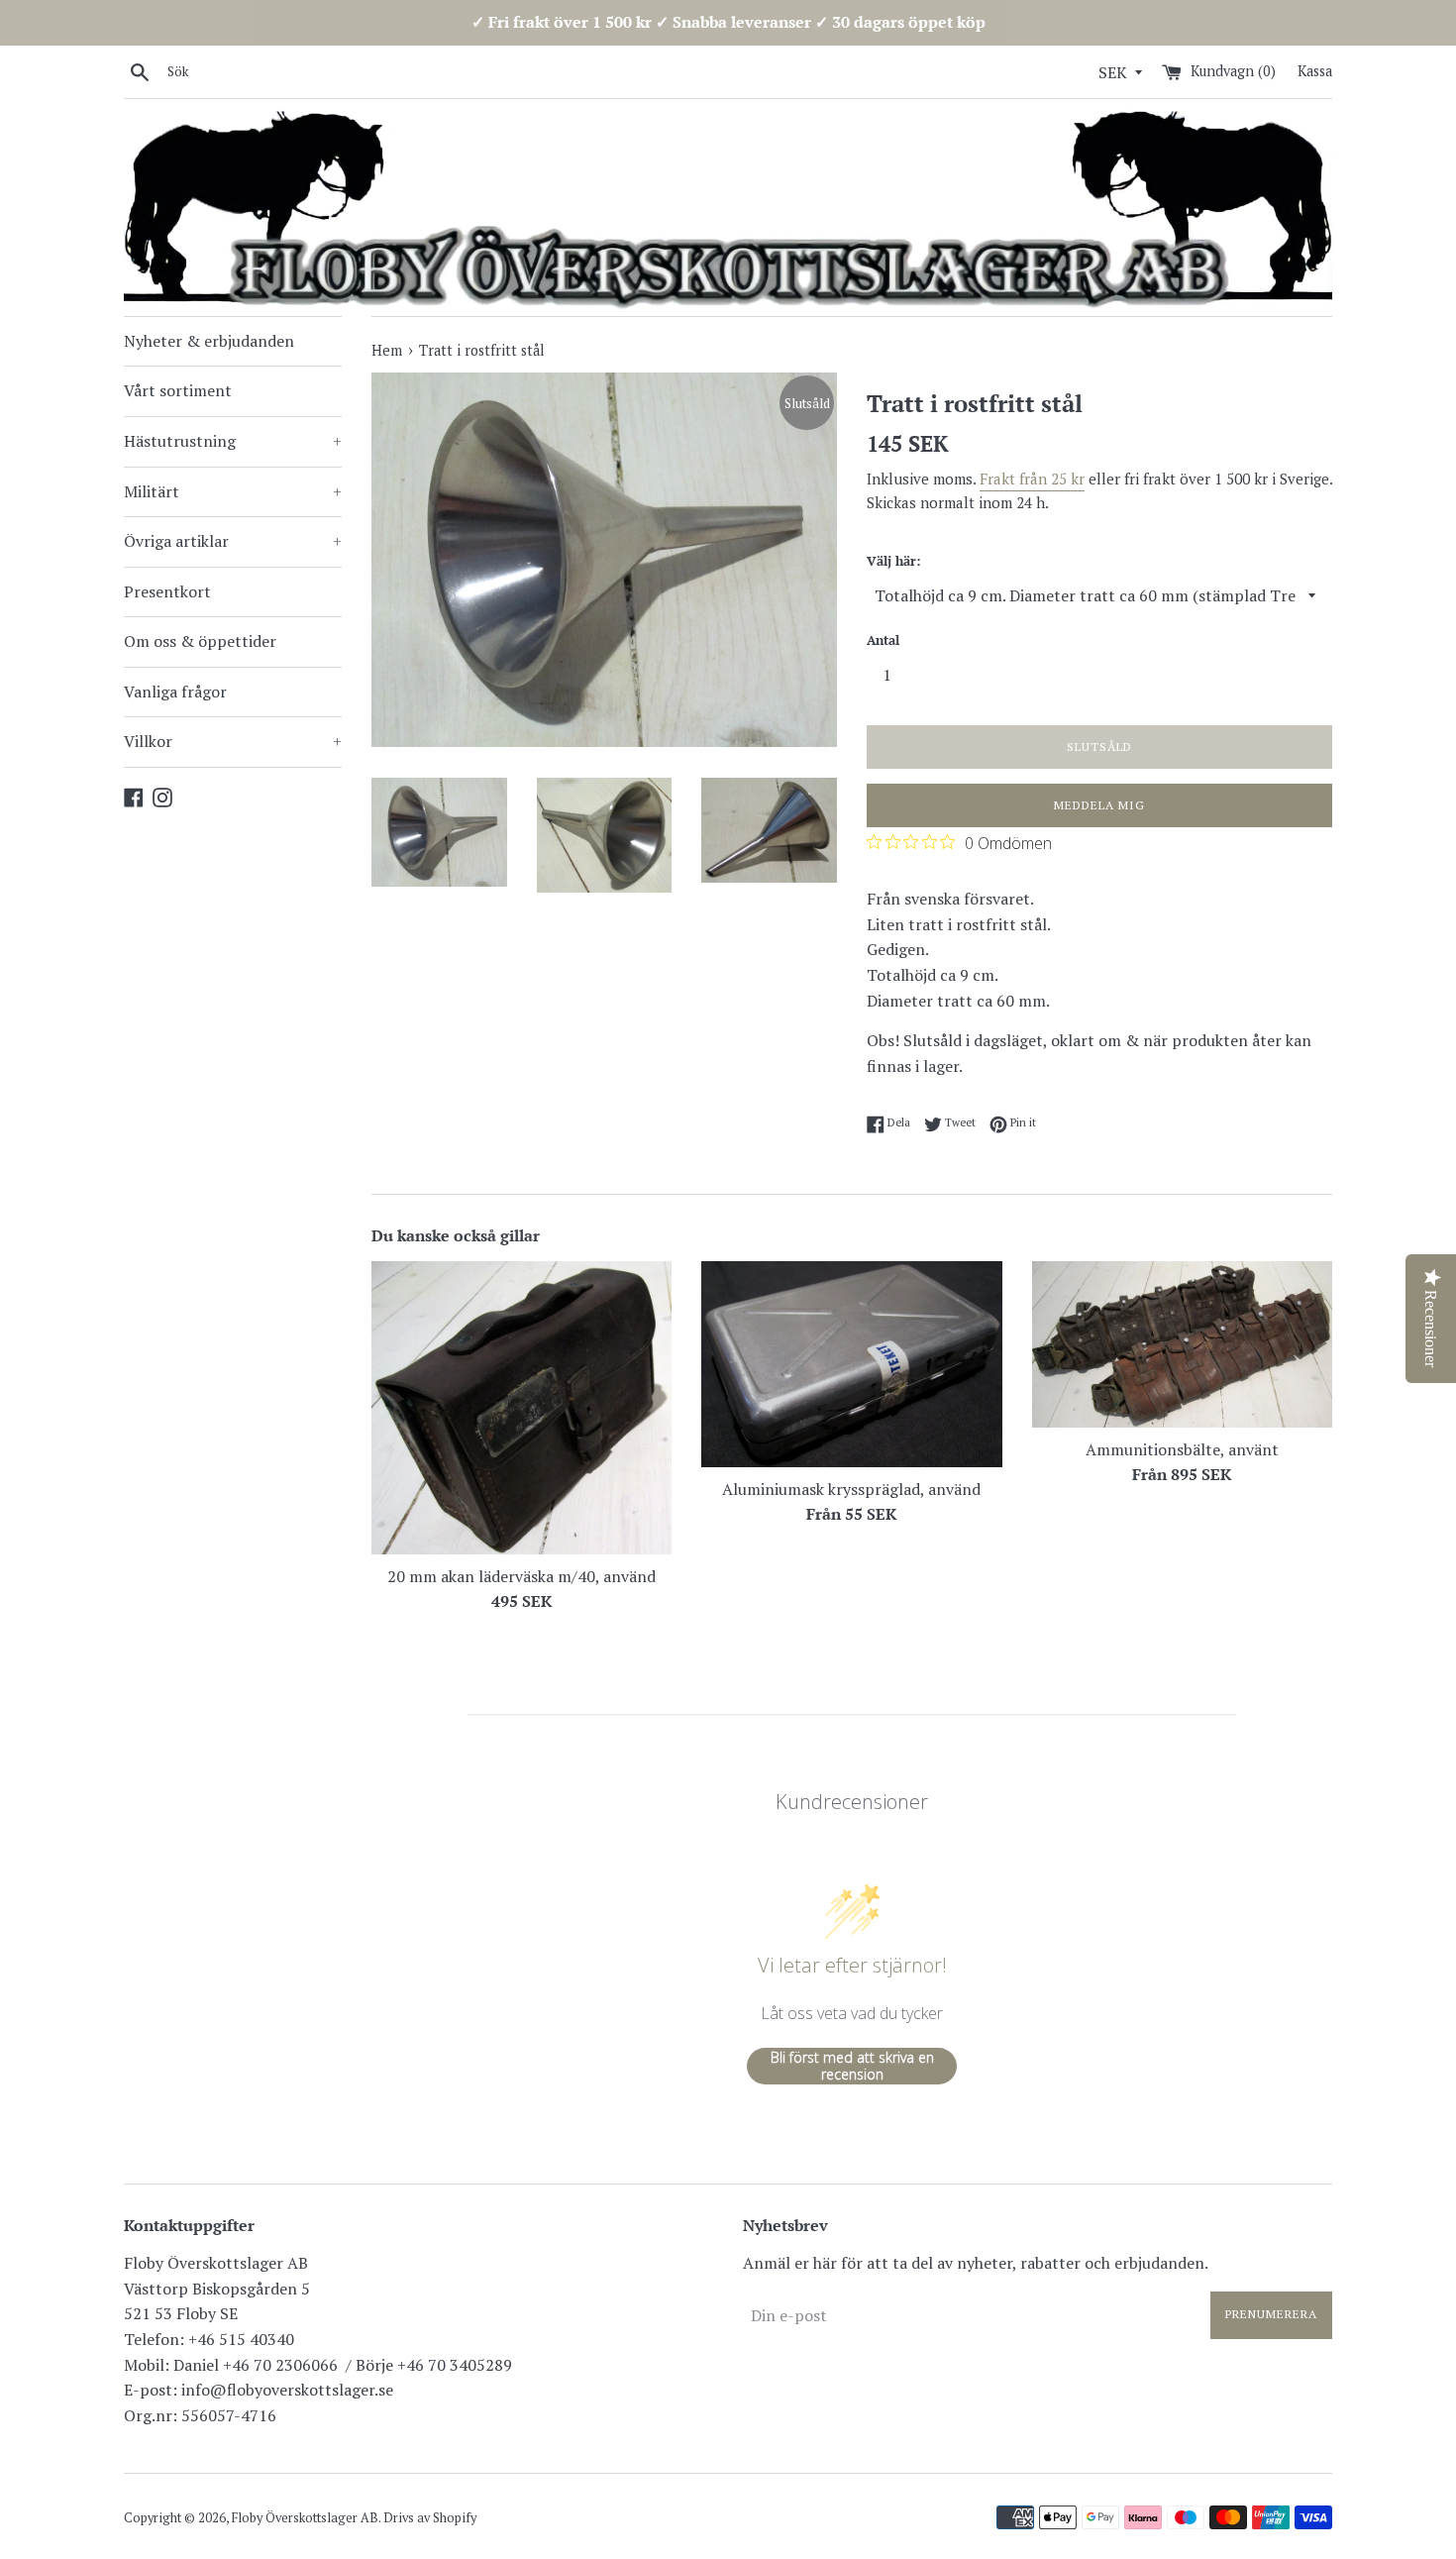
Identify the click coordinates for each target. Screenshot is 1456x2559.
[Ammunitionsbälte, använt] (1182, 1344)
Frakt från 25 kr (1032, 479)
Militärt (233, 491)
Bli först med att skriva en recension (852, 2066)
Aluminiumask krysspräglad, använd (851, 1489)
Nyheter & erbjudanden (209, 341)
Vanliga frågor (175, 692)
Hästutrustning (233, 441)
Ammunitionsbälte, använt (1182, 1449)
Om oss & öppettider (200, 641)
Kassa (1315, 71)
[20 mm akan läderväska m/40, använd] (521, 1407)
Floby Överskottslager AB (305, 2518)
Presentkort (167, 591)
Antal (883, 640)
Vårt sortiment (178, 390)
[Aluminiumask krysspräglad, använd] (851, 1364)
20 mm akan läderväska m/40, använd (521, 1576)
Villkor (233, 741)
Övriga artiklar (233, 541)
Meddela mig (1099, 805)
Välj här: (893, 561)
